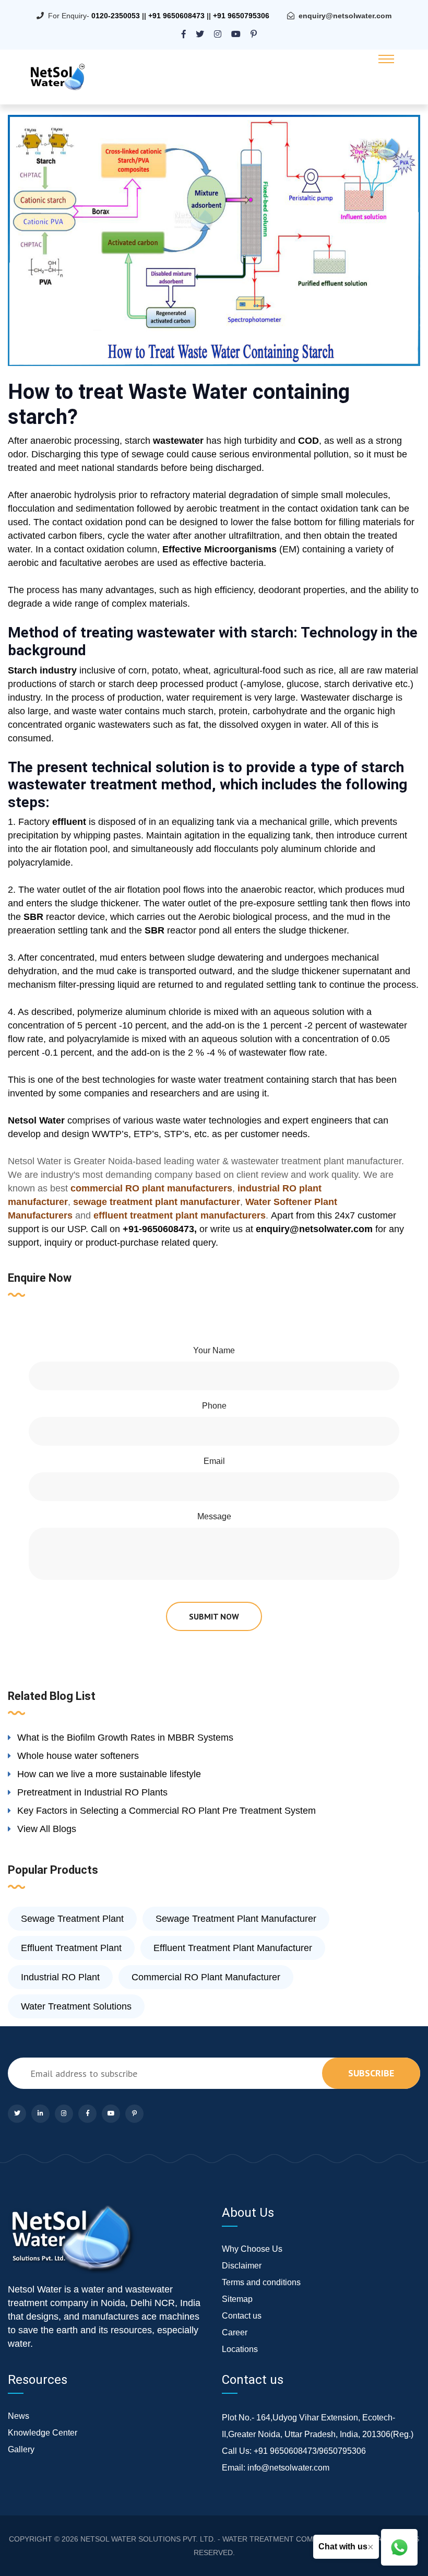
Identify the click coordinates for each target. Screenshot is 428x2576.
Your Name (214, 1350)
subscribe (371, 2073)
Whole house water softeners (78, 1756)
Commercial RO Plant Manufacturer (206, 1977)
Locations (240, 2349)
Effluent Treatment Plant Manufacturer (233, 1948)
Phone (214, 1406)
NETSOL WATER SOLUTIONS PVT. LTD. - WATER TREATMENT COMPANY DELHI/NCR (227, 2539)
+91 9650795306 (241, 16)
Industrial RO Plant (60, 1977)
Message (214, 1516)
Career (235, 2332)
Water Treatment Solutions (76, 2006)
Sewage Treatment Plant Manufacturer (236, 1919)
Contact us (242, 2316)
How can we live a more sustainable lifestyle (109, 1774)
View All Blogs (47, 1829)
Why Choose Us (252, 2249)
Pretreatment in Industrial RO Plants (92, 1792)
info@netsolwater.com (288, 2468)
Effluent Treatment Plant (71, 1948)
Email (214, 1461)
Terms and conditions (261, 2282)
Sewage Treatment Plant (72, 1919)
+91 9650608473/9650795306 (310, 2451)
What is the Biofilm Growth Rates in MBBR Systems (125, 1738)
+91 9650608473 (176, 16)
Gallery (21, 2449)
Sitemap (237, 2299)
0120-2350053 (116, 16)
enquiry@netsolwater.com (345, 16)
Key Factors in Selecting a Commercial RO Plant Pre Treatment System (167, 1811)
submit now (214, 1616)
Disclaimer (242, 2266)
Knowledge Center (43, 2433)
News (19, 2416)
